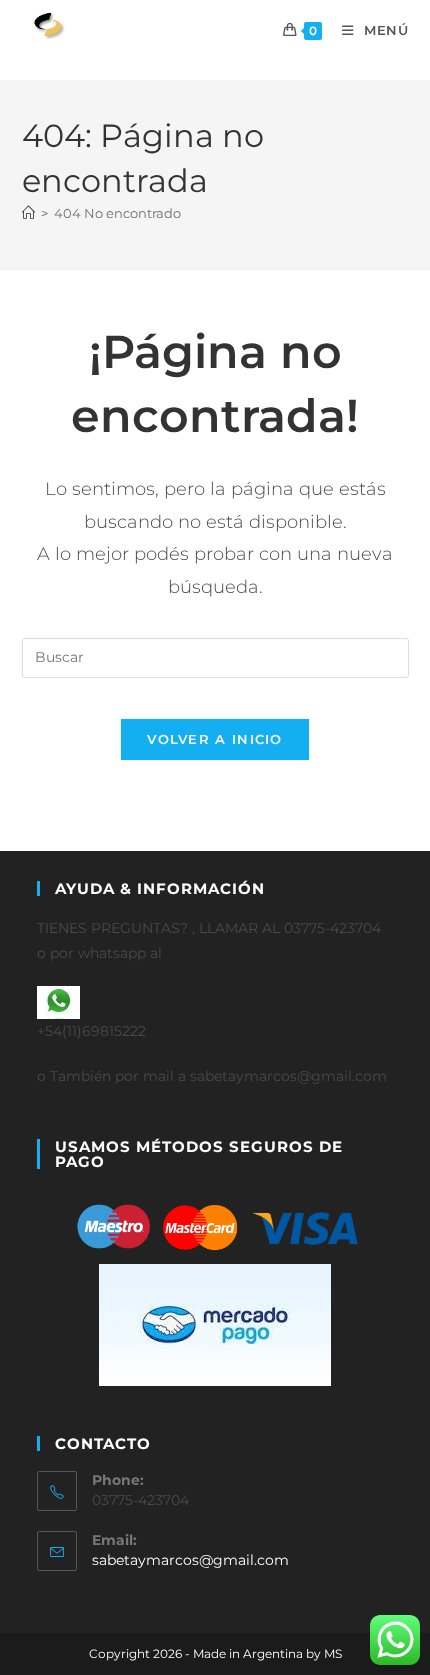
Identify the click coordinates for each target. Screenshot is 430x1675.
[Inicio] (28, 213)
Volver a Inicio (215, 739)
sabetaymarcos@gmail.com (190, 1560)
